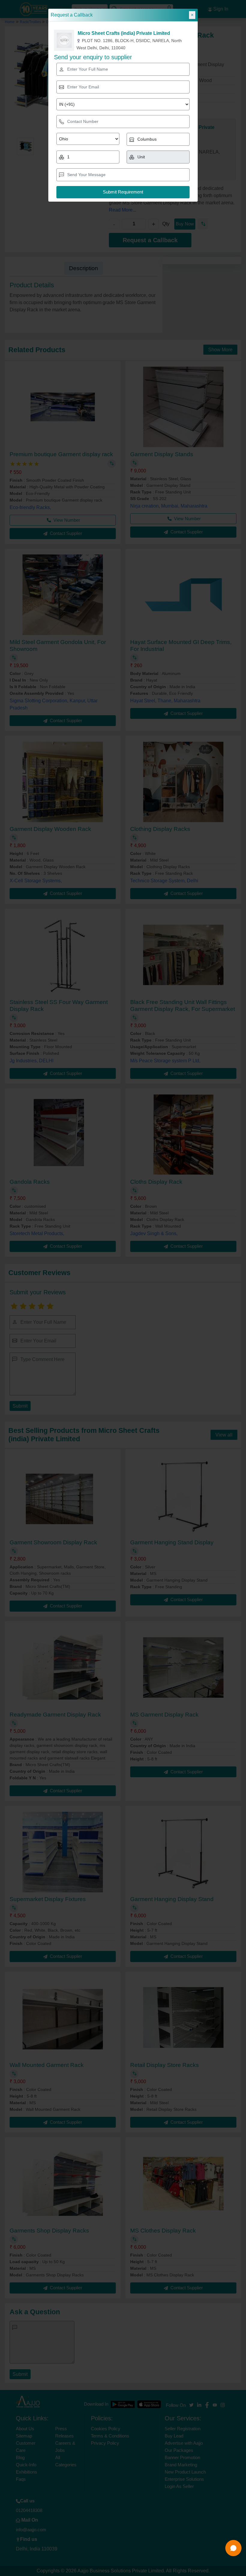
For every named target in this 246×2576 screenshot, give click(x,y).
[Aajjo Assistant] (233, 2548)
